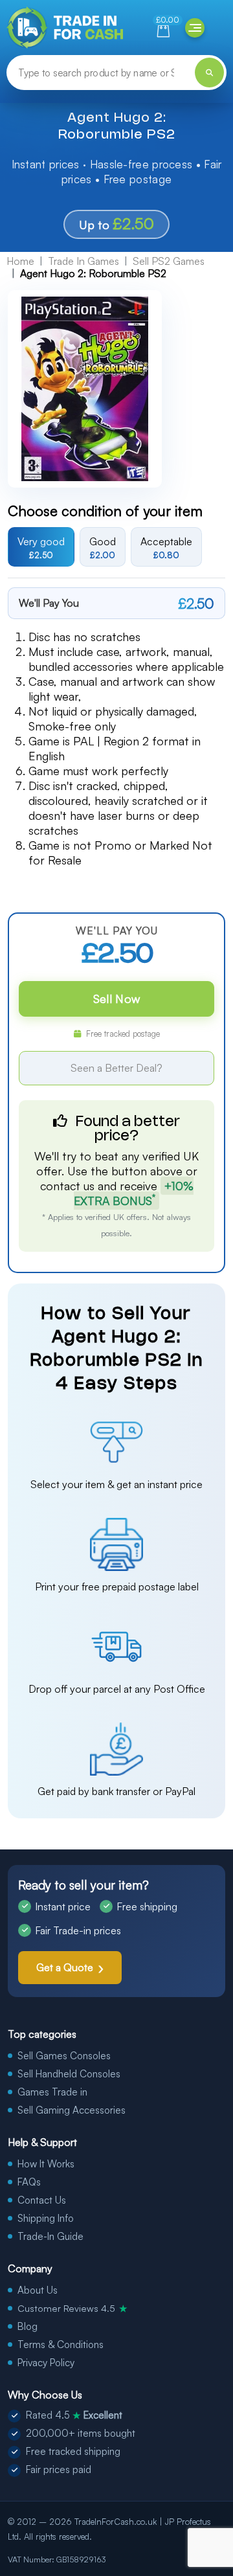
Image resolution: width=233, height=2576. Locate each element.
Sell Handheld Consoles (69, 2074)
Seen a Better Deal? (116, 1068)
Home (20, 261)
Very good (41, 547)
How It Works (46, 2164)
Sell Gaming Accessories (72, 2110)
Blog (28, 2326)
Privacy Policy (46, 2363)
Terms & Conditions (61, 2344)
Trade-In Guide (50, 2236)
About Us (38, 2290)
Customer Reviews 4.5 (72, 2308)
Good (103, 547)
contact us (67, 1186)
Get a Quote (65, 1967)
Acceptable (166, 547)
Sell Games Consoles (64, 2056)
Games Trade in (52, 2092)
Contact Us (42, 2200)
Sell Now (116, 999)
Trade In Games (83, 261)
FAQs (29, 2182)
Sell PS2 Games (169, 261)
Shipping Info (46, 2218)
